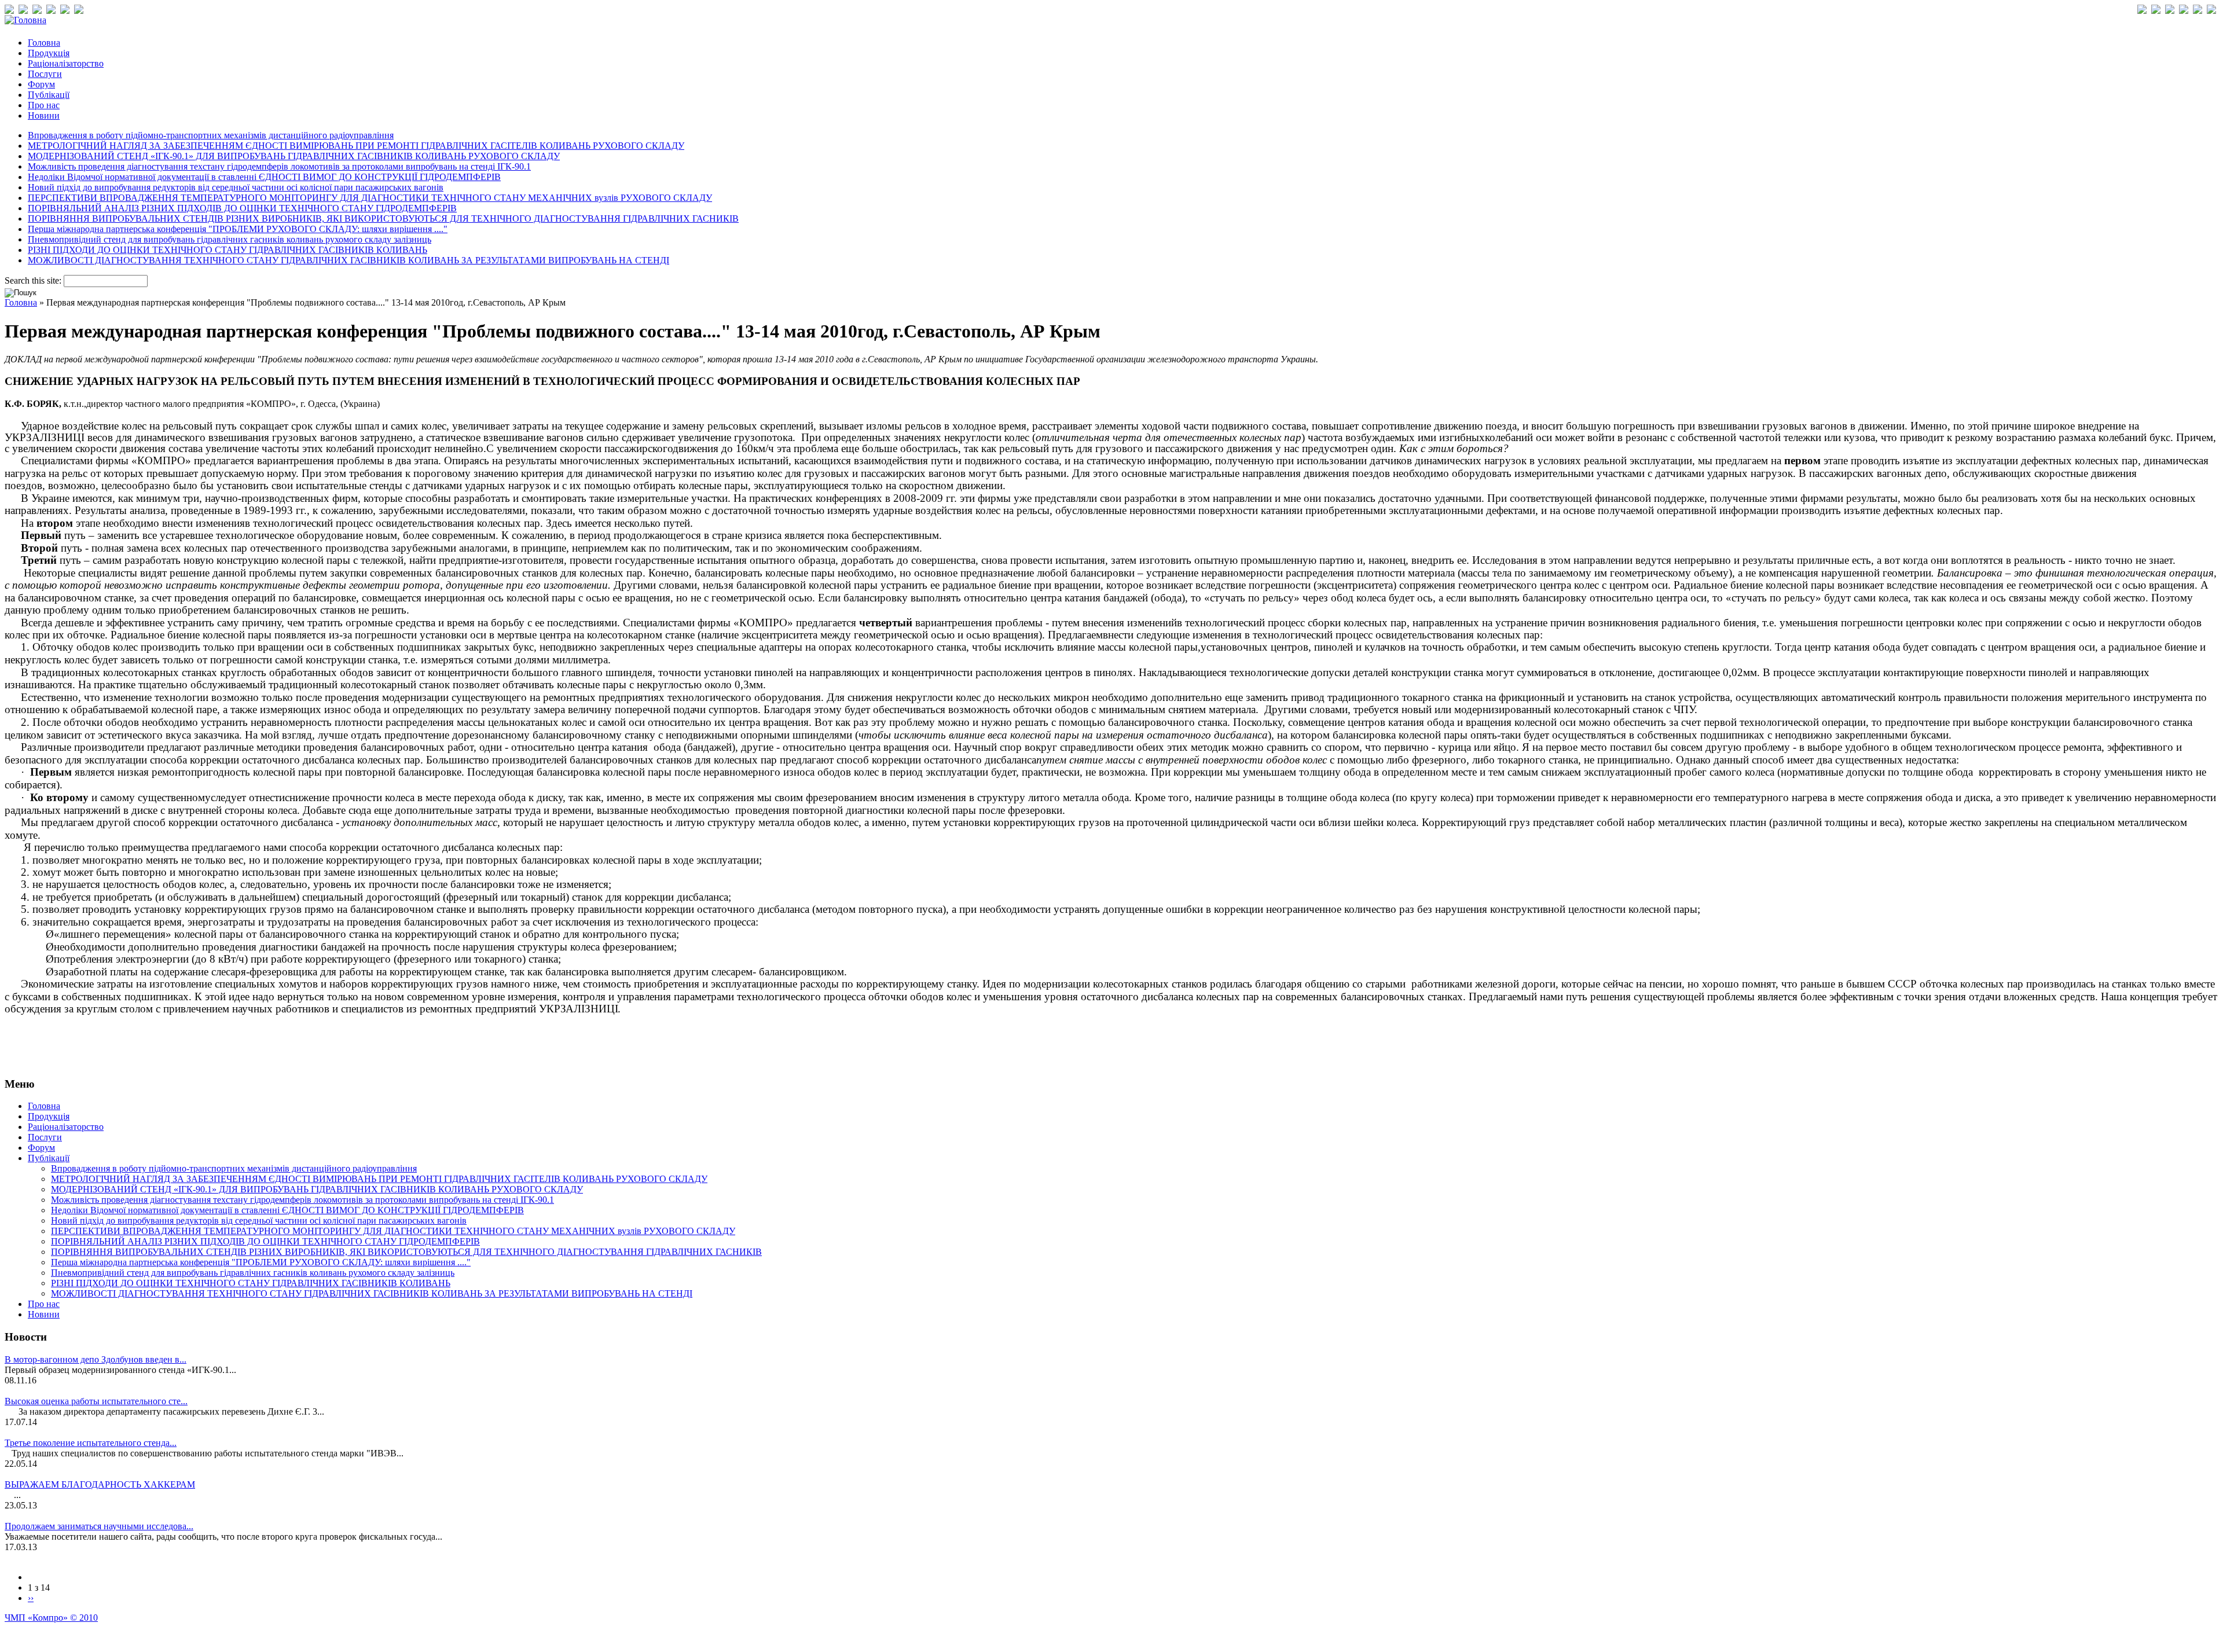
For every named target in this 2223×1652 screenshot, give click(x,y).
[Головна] (25, 20)
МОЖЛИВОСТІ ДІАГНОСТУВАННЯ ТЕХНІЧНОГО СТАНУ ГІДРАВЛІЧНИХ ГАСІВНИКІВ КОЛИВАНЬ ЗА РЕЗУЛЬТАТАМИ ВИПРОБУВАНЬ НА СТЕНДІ (349, 260)
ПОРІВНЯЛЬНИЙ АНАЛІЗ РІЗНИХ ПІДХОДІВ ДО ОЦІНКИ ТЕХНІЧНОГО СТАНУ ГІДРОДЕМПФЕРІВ (242, 208)
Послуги (45, 74)
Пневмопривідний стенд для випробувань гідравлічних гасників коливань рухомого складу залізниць (230, 239)
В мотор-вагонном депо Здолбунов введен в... (96, 1359)
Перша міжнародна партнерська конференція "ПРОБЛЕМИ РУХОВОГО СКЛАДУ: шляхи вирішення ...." (238, 229)
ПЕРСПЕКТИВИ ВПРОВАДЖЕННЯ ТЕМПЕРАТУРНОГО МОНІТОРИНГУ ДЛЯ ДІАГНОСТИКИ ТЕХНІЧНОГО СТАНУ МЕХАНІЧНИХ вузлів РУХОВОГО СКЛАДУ (370, 198)
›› (31, 1598)
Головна (44, 43)
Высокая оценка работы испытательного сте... (96, 1401)
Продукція (49, 53)
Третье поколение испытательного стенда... (91, 1443)
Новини (44, 115)
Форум (41, 84)
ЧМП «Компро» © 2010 (51, 1618)
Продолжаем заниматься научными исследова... (99, 1526)
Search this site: (34, 280)
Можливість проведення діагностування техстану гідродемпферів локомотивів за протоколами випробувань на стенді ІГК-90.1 (279, 166)
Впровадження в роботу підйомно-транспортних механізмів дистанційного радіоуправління (211, 135)
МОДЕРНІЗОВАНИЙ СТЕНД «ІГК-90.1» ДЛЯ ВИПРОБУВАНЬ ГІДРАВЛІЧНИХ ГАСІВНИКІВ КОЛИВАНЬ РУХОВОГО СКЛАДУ (294, 156)
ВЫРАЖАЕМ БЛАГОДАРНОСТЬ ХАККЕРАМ (100, 1484)
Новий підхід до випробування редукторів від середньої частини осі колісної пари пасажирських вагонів (236, 187)
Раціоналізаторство (66, 63)
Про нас (44, 105)
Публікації (49, 95)
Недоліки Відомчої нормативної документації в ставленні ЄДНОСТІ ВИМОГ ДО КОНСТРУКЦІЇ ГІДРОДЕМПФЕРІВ (264, 177)
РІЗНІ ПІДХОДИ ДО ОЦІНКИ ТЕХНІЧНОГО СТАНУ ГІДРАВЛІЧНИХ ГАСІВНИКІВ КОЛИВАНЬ (228, 250)
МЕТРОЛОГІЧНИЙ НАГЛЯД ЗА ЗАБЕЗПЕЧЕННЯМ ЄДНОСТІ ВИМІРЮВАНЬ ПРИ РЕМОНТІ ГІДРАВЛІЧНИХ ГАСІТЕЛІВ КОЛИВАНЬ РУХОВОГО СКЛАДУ (356, 146)
